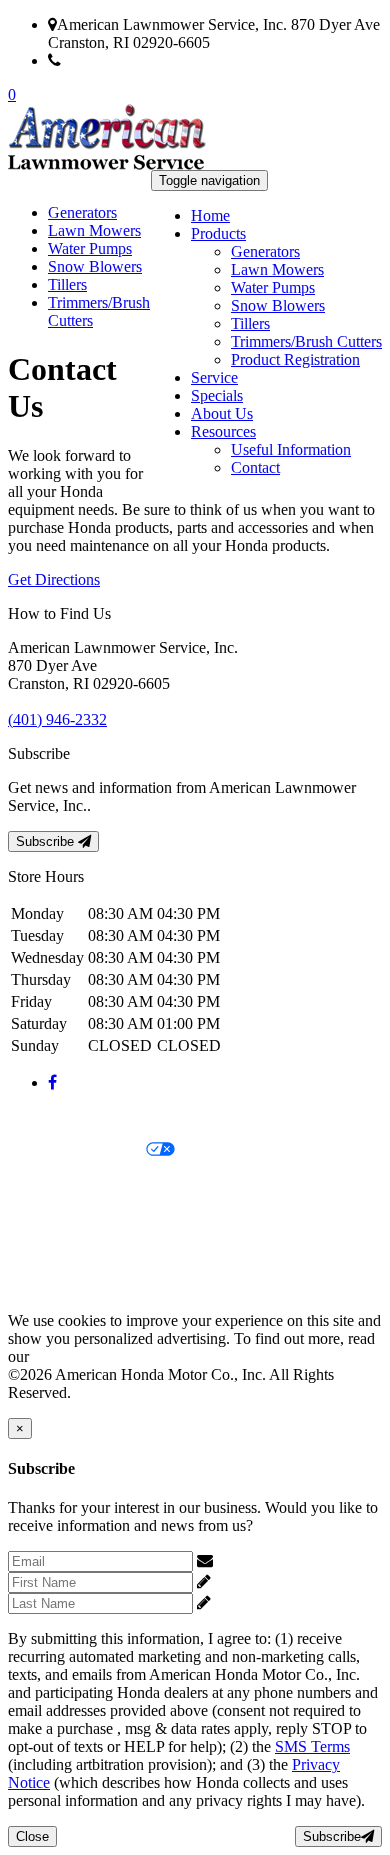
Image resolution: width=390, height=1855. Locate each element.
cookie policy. (77, 1356)
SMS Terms (45, 1218)
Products (218, 233)
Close (32, 1836)
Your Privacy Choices (77, 1150)
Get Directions (54, 579)
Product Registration (295, 359)
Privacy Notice (55, 1116)
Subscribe (47, 841)
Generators (265, 251)
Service (214, 377)
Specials (217, 395)
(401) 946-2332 (110, 60)
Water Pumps (273, 287)
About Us (222, 413)
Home (210, 215)
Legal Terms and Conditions (97, 1184)
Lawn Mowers (277, 269)
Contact (255, 467)
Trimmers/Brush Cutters (306, 341)
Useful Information (291, 449)
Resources (223, 431)
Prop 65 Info (48, 1252)
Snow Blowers (278, 305)
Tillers (250, 323)
